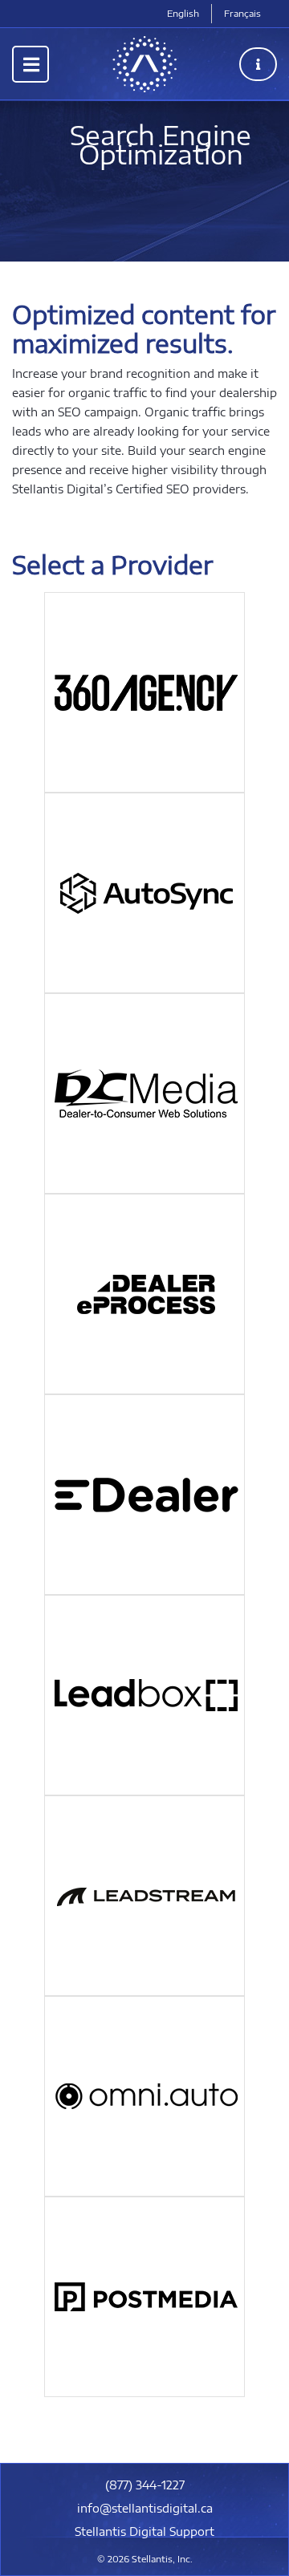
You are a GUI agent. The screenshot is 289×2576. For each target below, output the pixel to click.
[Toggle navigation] (31, 64)
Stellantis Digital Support (144, 2531)
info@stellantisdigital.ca (145, 2508)
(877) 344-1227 (145, 2485)
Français (242, 13)
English (183, 13)
